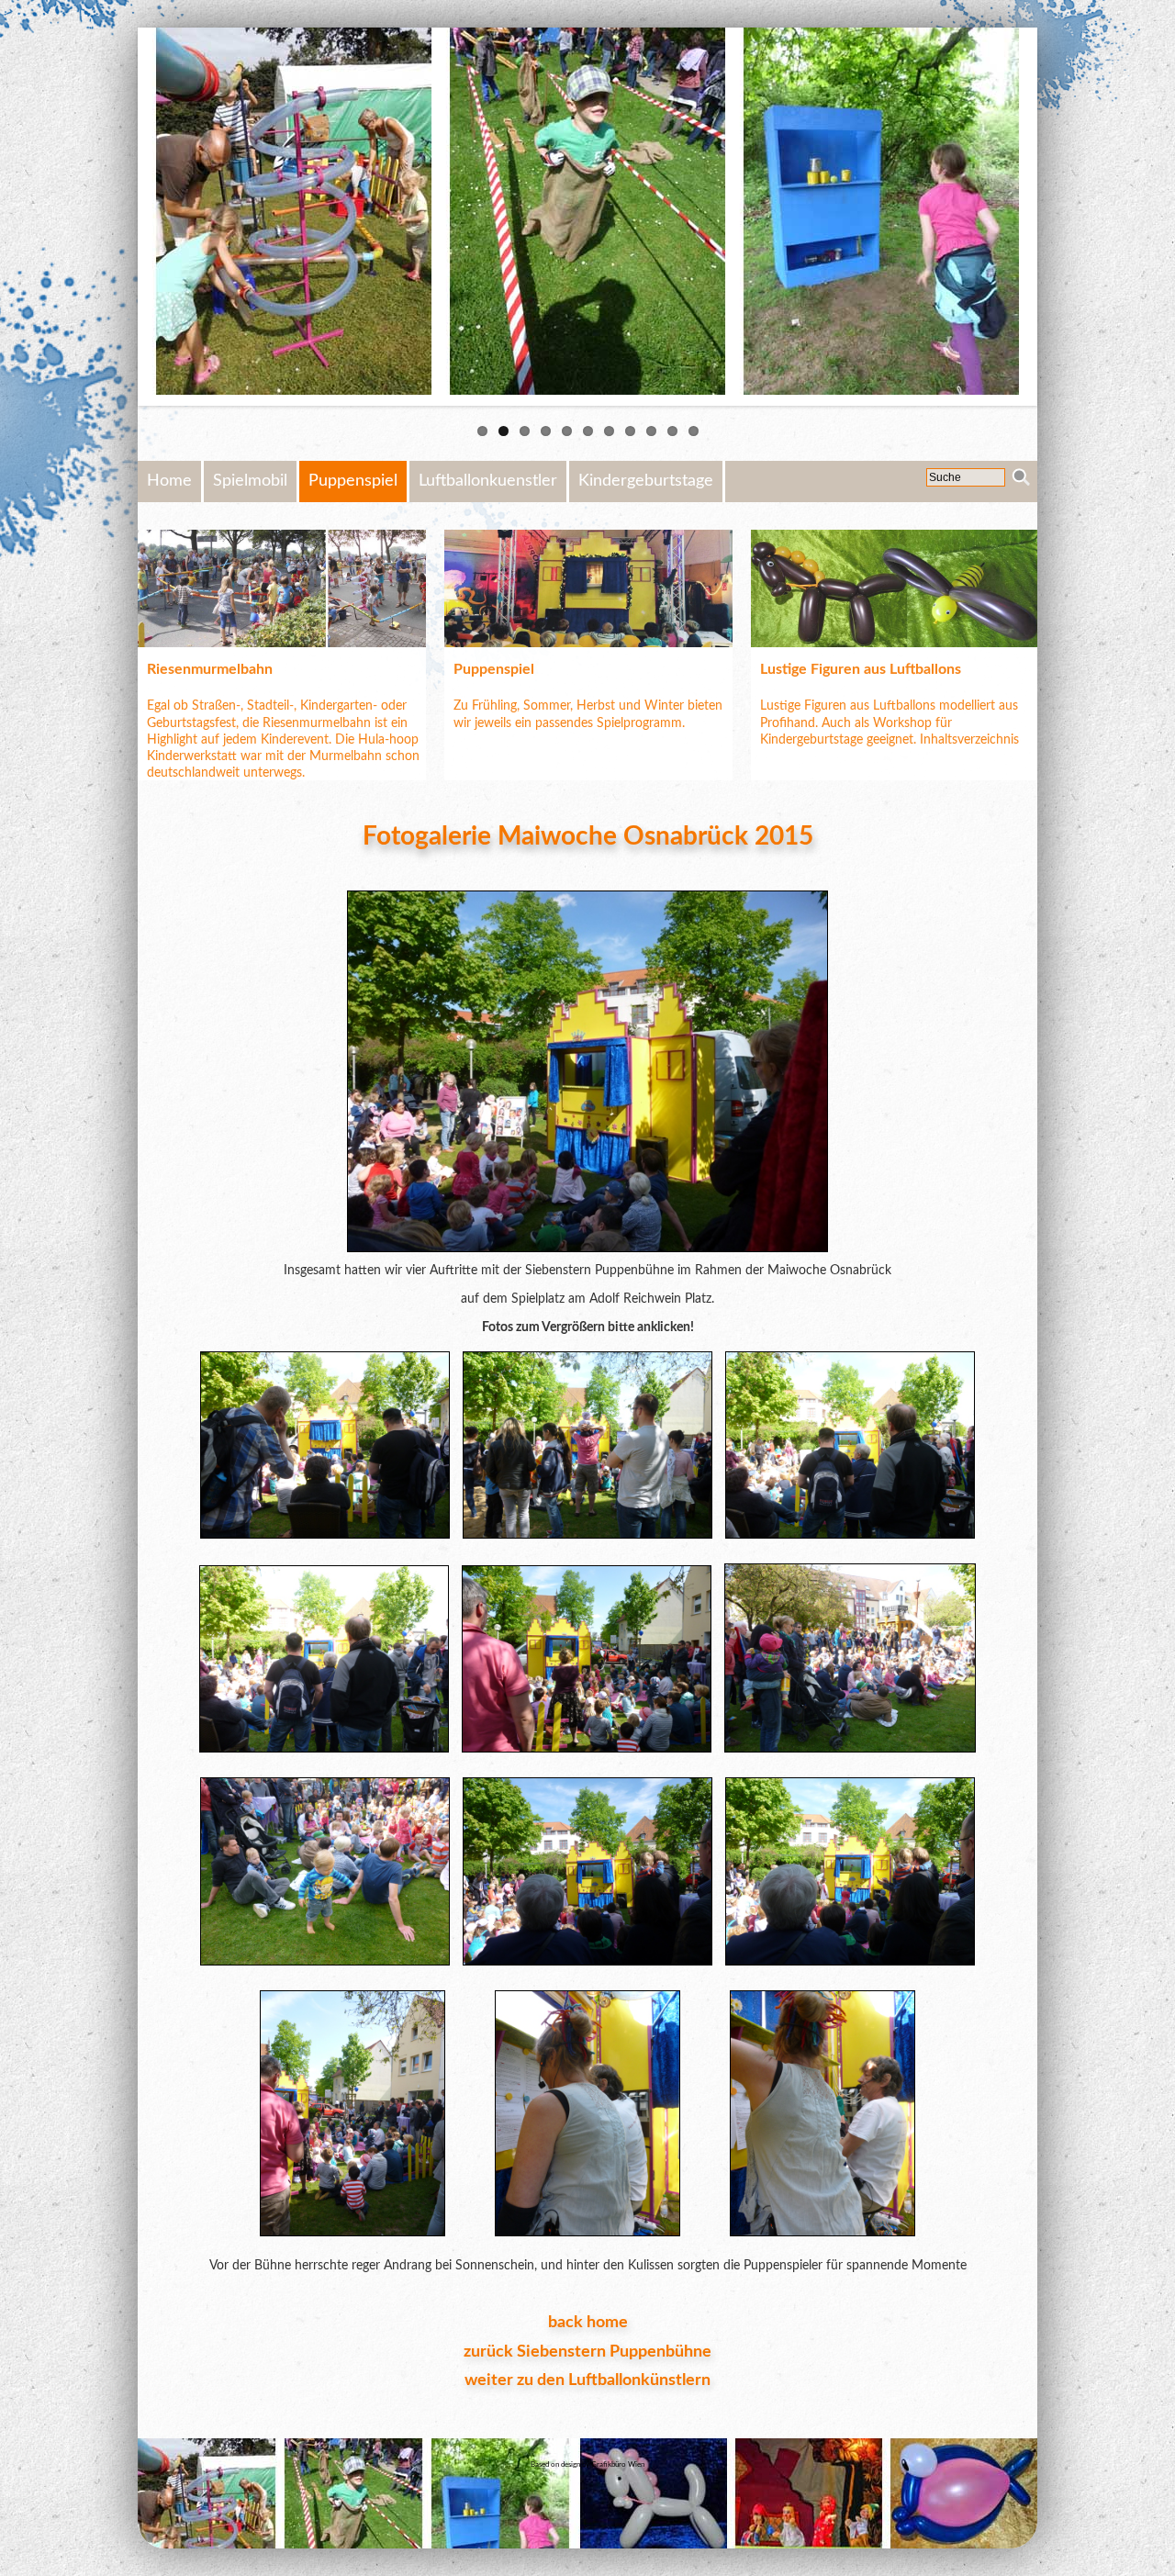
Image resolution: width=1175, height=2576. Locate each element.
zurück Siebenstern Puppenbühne (587, 2352)
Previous (110, 217)
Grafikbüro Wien (618, 2465)
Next (1065, 217)
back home (588, 2323)
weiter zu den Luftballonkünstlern (587, 2380)
